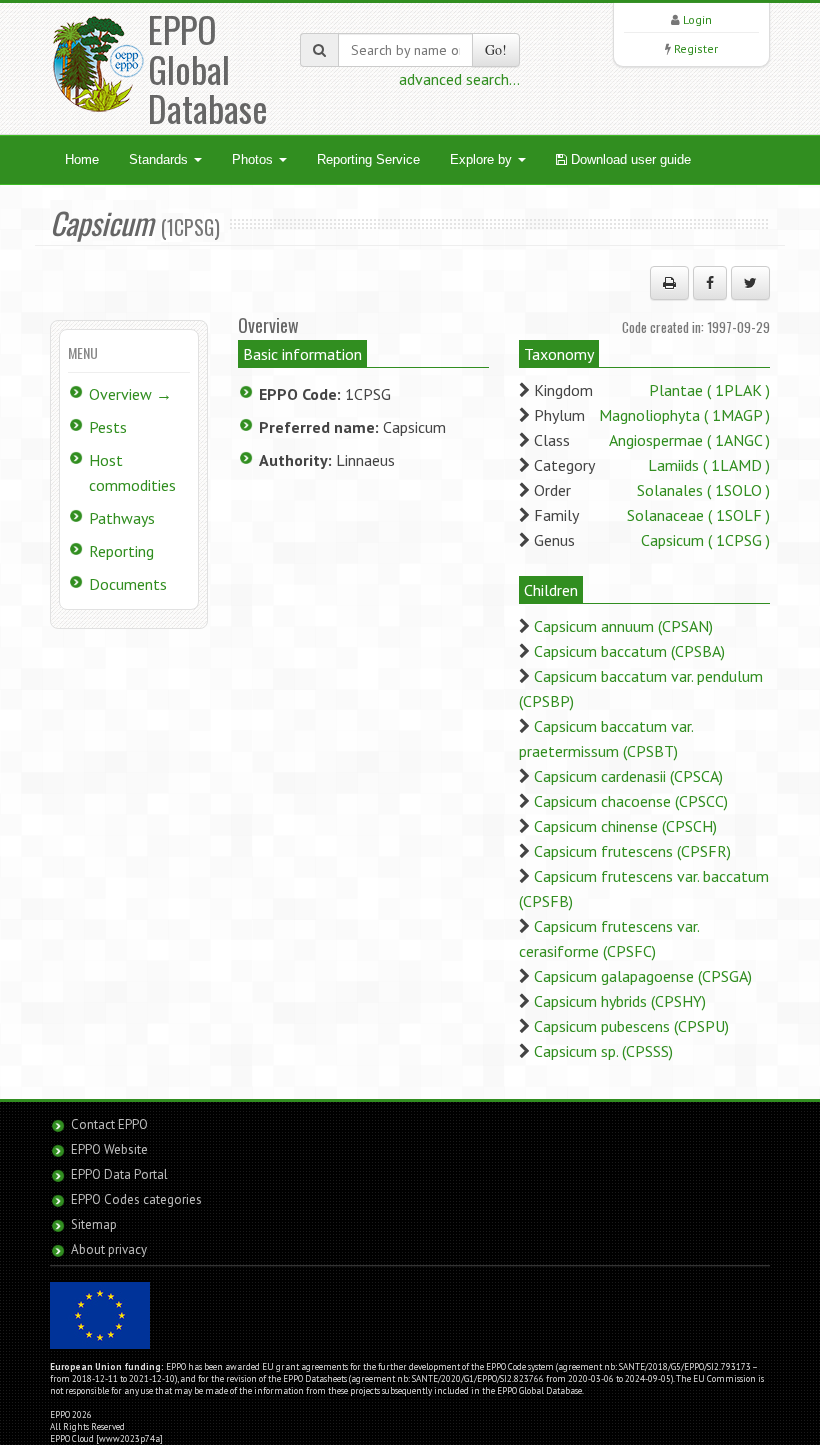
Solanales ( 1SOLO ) (703, 490)
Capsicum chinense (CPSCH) (625, 826)
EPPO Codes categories (136, 1199)
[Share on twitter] (750, 283)
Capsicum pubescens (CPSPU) (631, 1026)
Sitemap (94, 1224)
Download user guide (629, 159)
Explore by (483, 159)
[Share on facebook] (710, 283)
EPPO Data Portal (119, 1174)
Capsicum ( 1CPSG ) (705, 540)
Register (696, 48)
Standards (160, 159)
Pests (108, 427)
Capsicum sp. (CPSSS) (603, 1051)
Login (697, 19)
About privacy (109, 1249)
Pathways (122, 518)
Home (82, 159)
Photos (254, 159)
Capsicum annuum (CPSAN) (623, 626)
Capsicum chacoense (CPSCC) (631, 801)
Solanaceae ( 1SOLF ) (698, 515)
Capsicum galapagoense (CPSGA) (643, 976)
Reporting (121, 551)
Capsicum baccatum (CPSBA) (629, 651)
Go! (496, 49)
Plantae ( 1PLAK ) (709, 390)
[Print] (669, 283)
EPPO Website (109, 1149)
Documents (128, 584)
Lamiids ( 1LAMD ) (709, 465)
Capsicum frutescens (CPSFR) (632, 851)
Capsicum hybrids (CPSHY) (620, 1001)
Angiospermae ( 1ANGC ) (689, 440)
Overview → (130, 394)
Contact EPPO (109, 1124)
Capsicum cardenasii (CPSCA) (628, 776)
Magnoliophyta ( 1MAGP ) (684, 415)
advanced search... (459, 79)
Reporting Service (368, 159)
